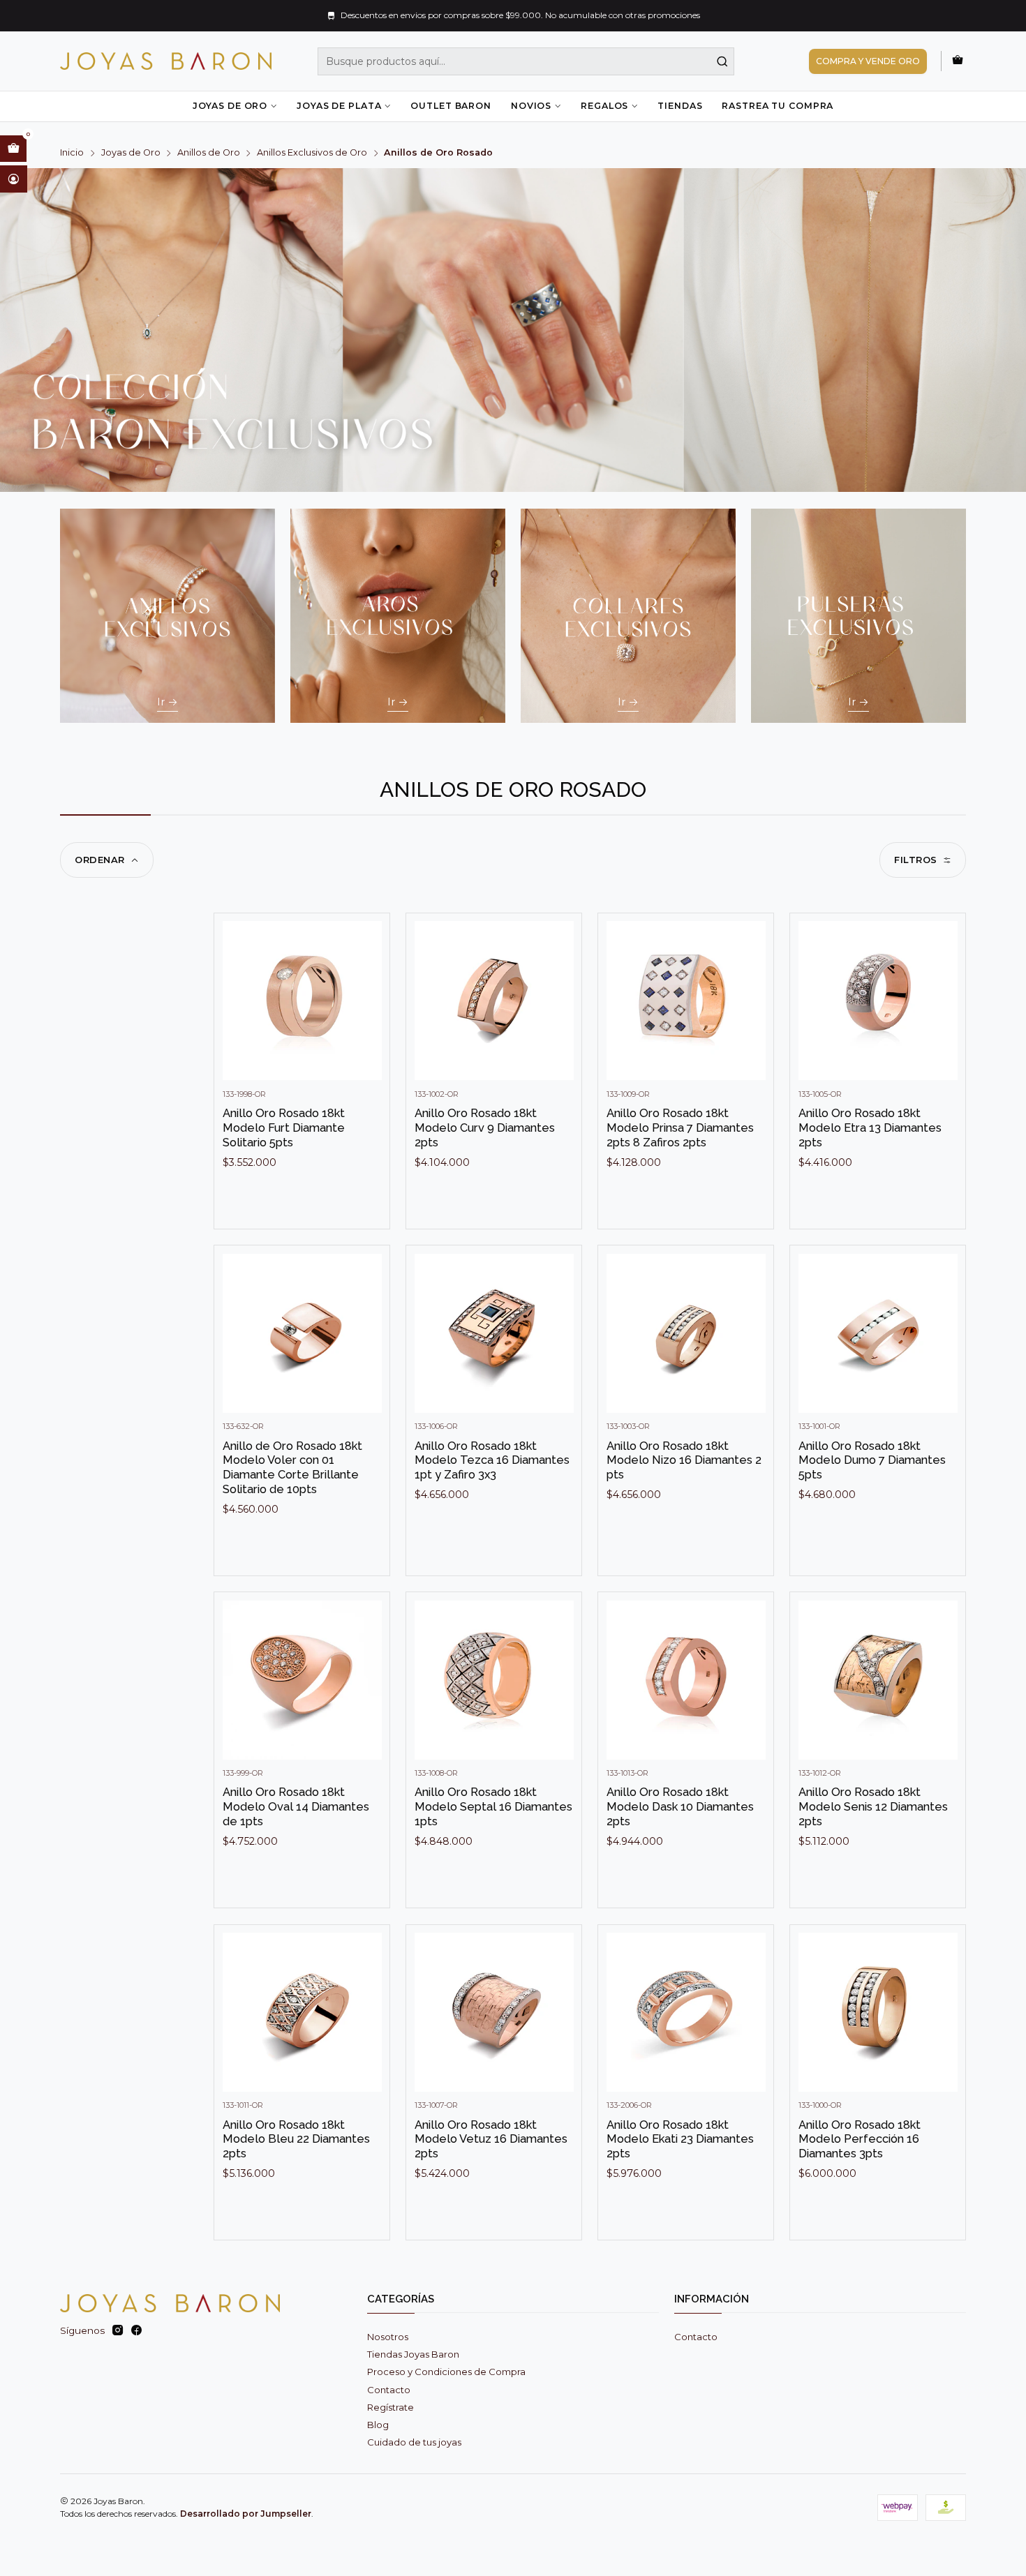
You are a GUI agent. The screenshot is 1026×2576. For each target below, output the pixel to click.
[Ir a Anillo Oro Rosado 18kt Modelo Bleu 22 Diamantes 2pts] (302, 2012)
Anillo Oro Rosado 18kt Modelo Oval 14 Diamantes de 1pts (296, 1806)
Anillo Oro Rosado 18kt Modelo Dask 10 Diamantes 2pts (680, 1806)
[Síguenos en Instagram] (118, 2331)
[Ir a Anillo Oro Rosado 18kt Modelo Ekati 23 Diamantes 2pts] (686, 2012)
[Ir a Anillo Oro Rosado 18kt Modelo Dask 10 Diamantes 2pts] (686, 1680)
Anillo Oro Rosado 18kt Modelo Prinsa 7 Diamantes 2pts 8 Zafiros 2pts (680, 1127)
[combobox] (526, 61)
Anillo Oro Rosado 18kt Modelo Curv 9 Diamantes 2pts (485, 1127)
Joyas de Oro (230, 106)
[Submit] (722, 61)
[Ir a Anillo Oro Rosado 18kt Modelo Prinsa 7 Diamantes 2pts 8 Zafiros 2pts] (686, 1001)
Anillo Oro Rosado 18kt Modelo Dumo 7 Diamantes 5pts (872, 1460)
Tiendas (680, 106)
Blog (378, 2425)
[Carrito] (958, 61)
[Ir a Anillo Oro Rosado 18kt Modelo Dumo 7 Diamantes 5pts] (878, 1333)
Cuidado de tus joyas (414, 2442)
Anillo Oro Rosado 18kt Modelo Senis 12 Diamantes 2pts (873, 1806)
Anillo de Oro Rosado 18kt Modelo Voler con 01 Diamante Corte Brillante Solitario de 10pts (292, 1467)
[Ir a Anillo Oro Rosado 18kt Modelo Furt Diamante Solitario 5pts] (302, 1001)
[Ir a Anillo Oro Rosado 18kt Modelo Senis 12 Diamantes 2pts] (878, 1680)
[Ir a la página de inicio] (166, 61)
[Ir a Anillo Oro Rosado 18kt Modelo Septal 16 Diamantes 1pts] (494, 1680)
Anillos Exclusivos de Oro (312, 153)
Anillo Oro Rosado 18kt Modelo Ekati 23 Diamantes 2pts (680, 2139)
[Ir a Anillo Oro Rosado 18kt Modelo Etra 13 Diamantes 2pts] (878, 1001)
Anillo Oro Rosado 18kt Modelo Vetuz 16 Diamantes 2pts (491, 2139)
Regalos (604, 106)
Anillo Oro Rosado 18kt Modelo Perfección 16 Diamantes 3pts (860, 2139)
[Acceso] (14, 179)
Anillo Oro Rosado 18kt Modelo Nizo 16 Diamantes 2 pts (684, 1460)
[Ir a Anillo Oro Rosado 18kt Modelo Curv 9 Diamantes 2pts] (494, 1001)
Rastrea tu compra (778, 106)
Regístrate (391, 2407)
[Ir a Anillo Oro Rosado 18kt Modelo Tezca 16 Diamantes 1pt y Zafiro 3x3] (494, 1333)
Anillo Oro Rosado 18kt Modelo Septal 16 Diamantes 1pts (493, 1806)
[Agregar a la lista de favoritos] (366, 980)
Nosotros (388, 2337)
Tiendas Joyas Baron (413, 2354)
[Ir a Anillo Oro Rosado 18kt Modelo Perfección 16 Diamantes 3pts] (878, 2012)
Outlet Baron (451, 106)
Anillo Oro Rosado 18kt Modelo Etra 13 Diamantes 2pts (870, 1127)
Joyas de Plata (339, 106)
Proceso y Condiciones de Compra (446, 2372)
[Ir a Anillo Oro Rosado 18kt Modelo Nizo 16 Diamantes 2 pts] (686, 1333)
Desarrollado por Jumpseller (246, 2514)
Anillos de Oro (209, 153)
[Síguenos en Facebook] (136, 2331)
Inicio (72, 153)
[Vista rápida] (366, 1014)
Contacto (389, 2390)
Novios (531, 106)
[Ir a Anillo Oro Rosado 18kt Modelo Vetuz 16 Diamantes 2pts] (494, 2012)
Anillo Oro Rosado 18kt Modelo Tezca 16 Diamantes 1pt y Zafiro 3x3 (492, 1460)
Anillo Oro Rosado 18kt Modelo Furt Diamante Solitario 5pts (284, 1127)
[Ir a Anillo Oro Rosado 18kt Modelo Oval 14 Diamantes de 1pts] (302, 1680)
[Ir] (168, 616)
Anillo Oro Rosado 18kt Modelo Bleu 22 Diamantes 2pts (296, 2139)
